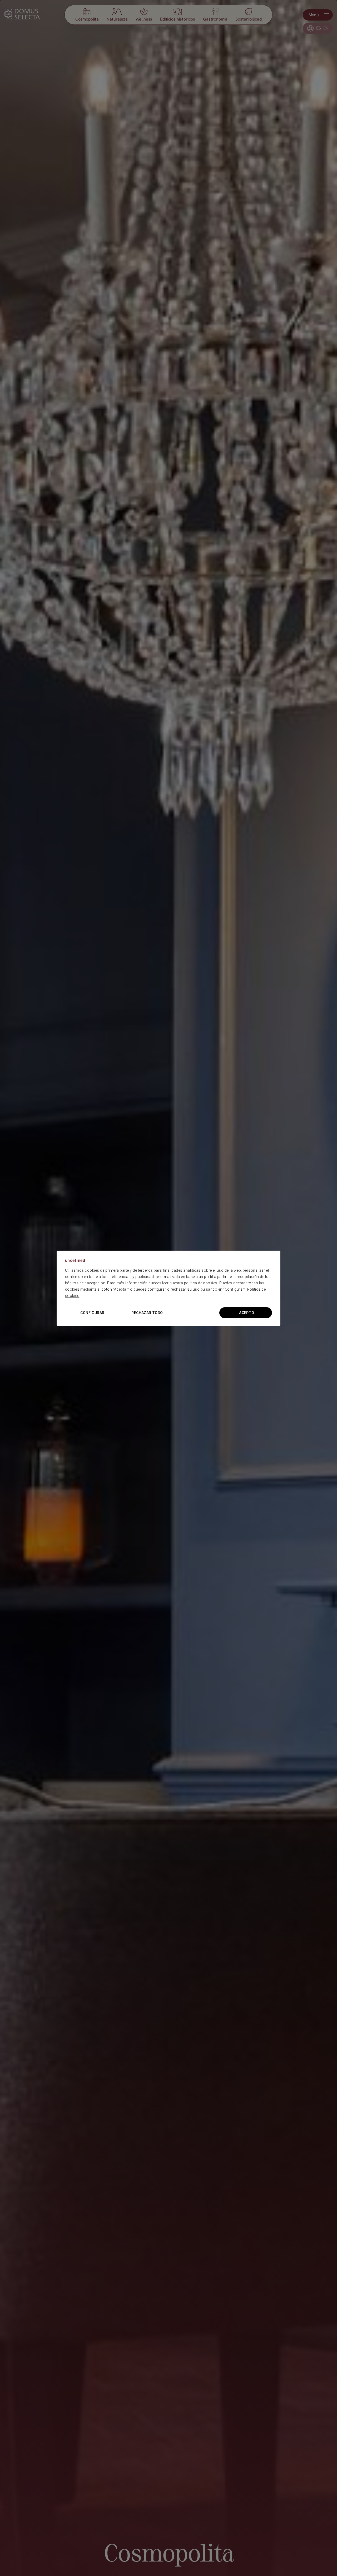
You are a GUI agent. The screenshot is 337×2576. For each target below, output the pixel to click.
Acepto (247, 1313)
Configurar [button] (92, 1313)
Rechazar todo (147, 1313)
